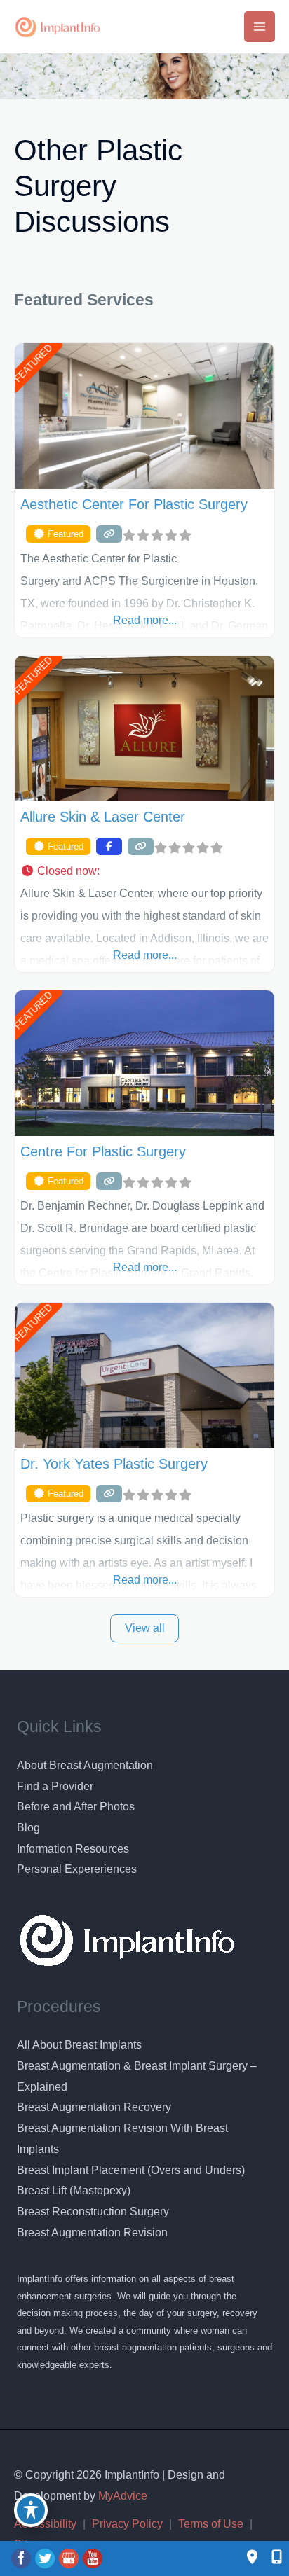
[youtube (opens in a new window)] (93, 2558)
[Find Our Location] (252, 2558)
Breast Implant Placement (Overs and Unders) (131, 2170)
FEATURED (33, 363)
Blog (28, 1828)
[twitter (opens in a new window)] (46, 2558)
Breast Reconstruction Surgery (93, 2211)
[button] (144, 871)
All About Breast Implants (79, 2045)
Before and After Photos (76, 1807)
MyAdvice (121, 2496)
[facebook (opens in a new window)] (22, 2558)
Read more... (145, 620)
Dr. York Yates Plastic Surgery (114, 1464)
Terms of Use (211, 2524)
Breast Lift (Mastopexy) (74, 2190)
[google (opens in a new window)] (70, 2558)
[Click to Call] (270, 2558)
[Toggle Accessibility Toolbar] (31, 2510)
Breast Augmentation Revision (92, 2232)
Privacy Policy (127, 2524)
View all (145, 1628)
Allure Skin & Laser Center (103, 817)
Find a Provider (55, 1786)
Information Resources (73, 1849)
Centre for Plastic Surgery (103, 1151)
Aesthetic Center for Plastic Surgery (134, 504)
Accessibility (45, 2524)
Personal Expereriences (77, 1869)
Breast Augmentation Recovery (94, 2107)
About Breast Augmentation (85, 1765)
